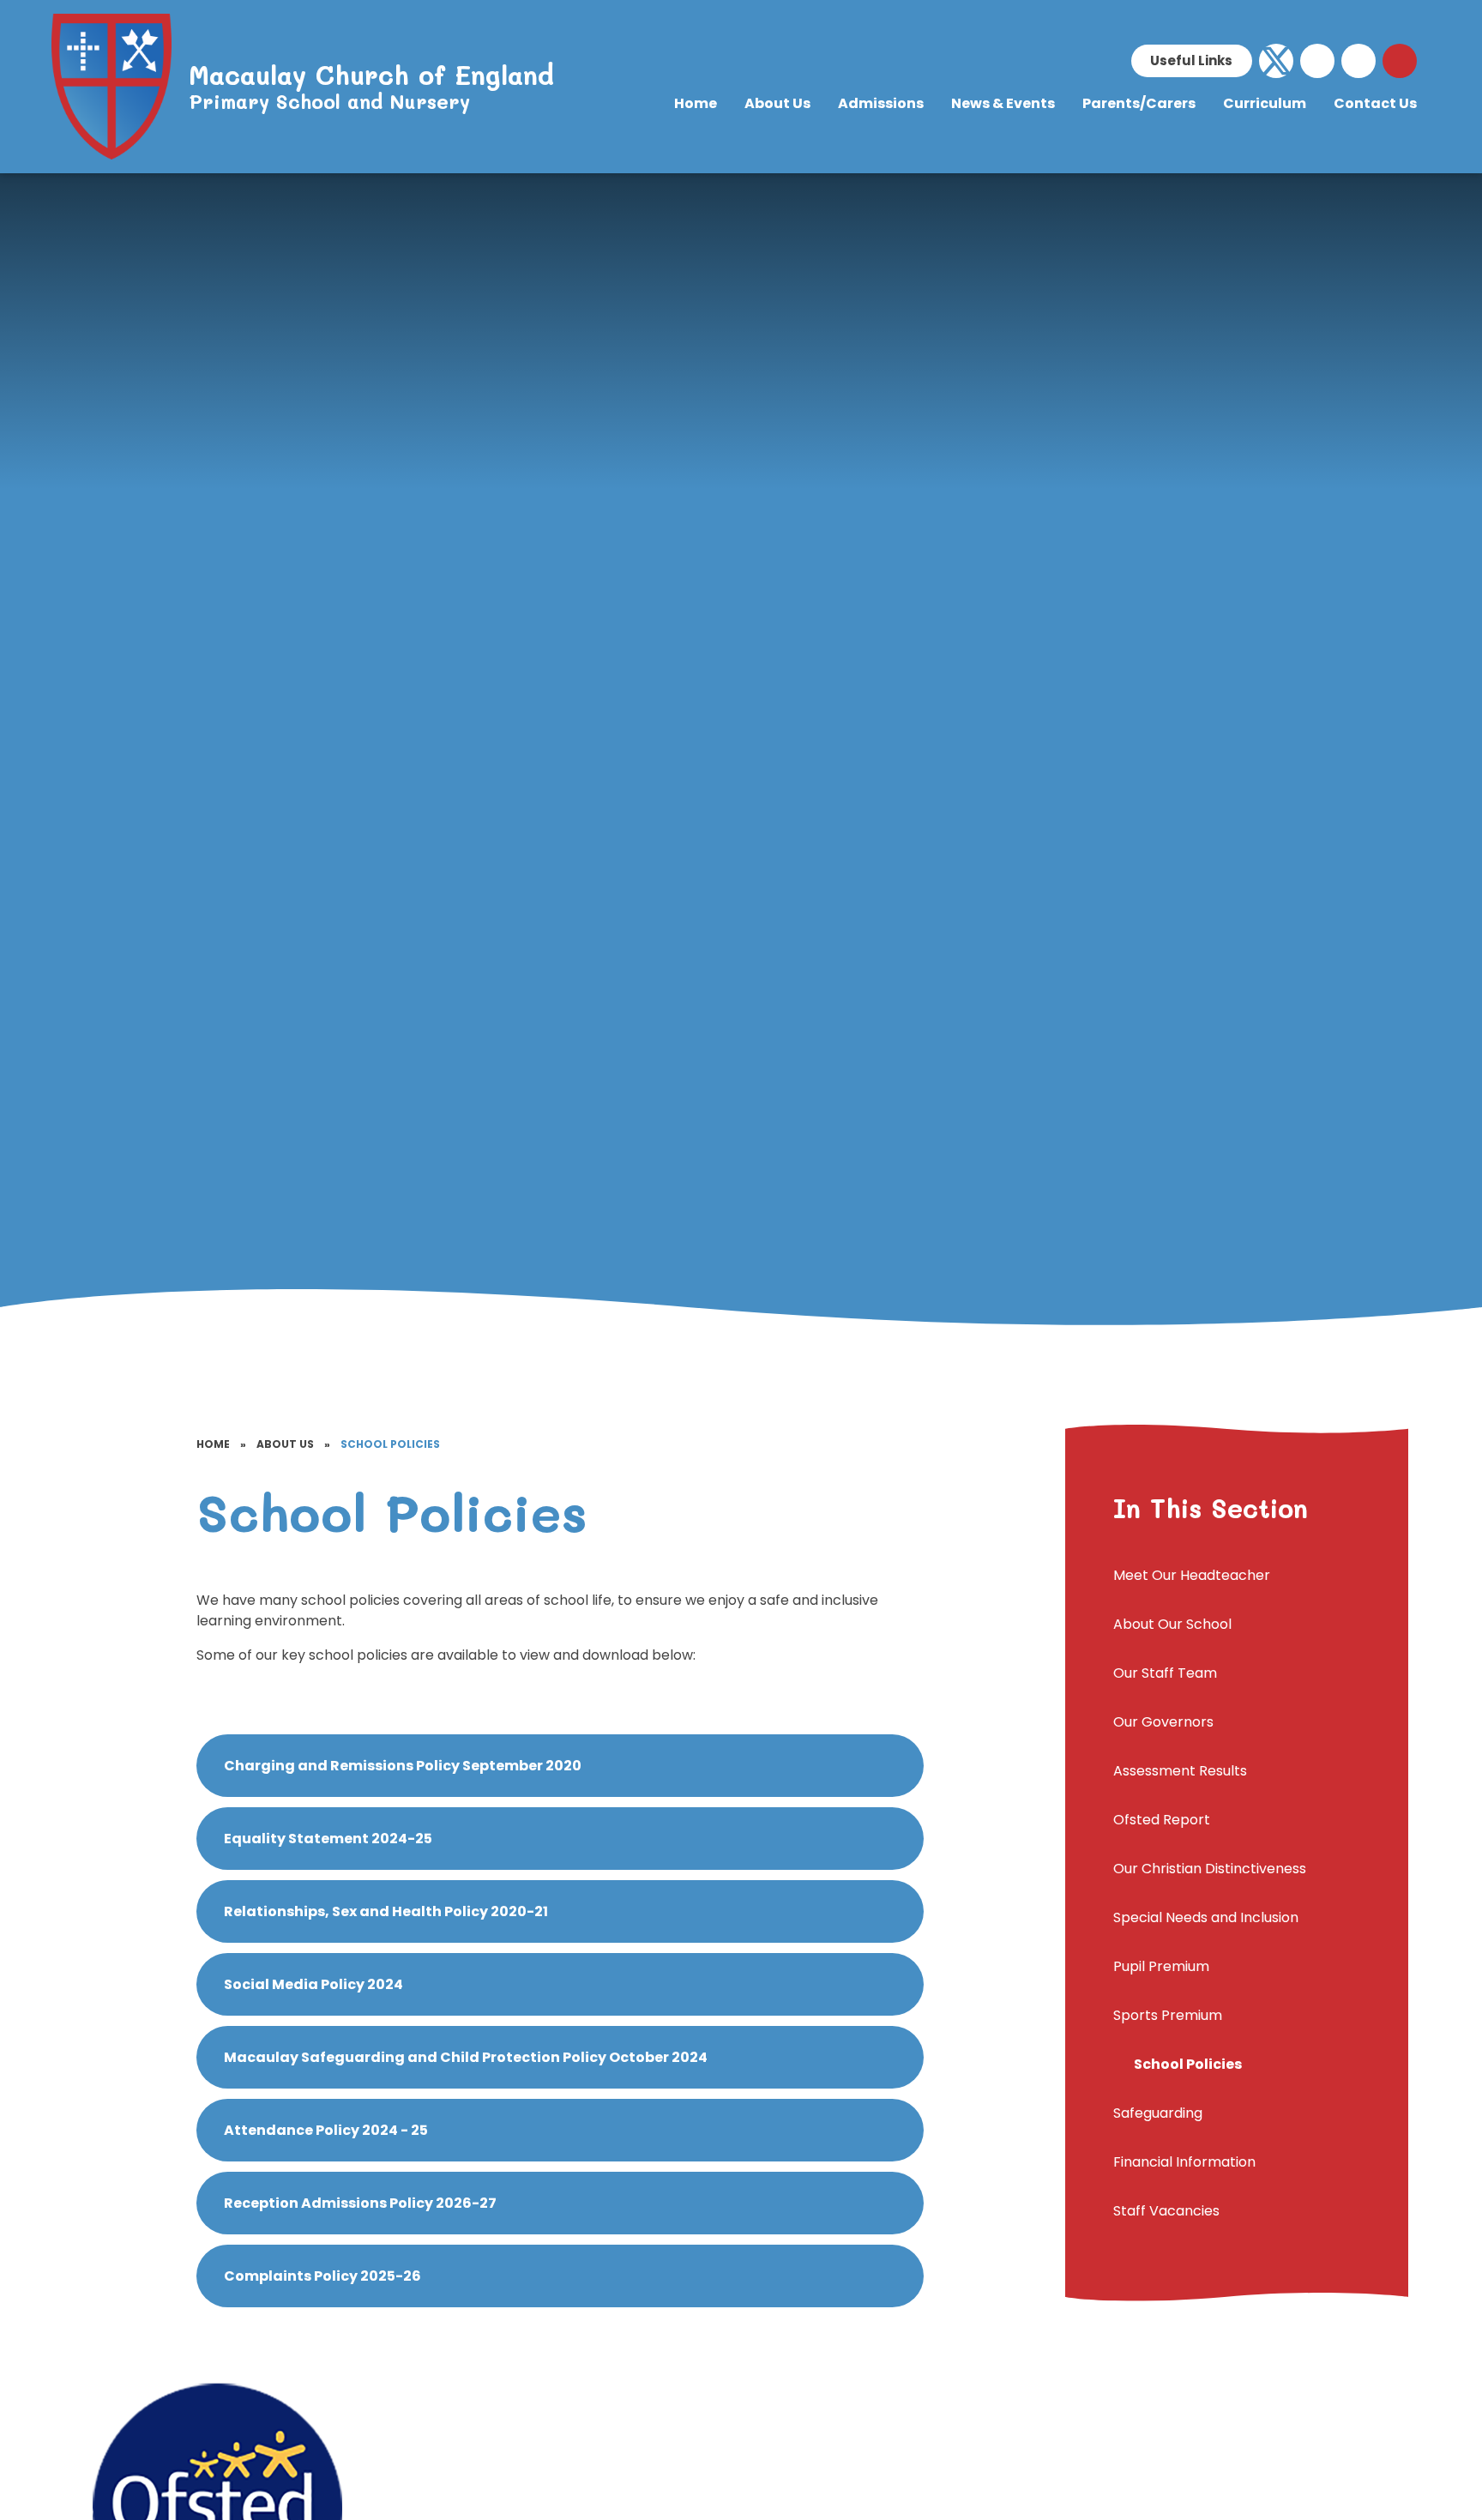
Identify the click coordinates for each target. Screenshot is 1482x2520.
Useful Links (1191, 60)
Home (213, 1444)
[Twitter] (1276, 61)
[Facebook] (1317, 61)
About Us (285, 1444)
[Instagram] (1358, 61)
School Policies (390, 1444)
